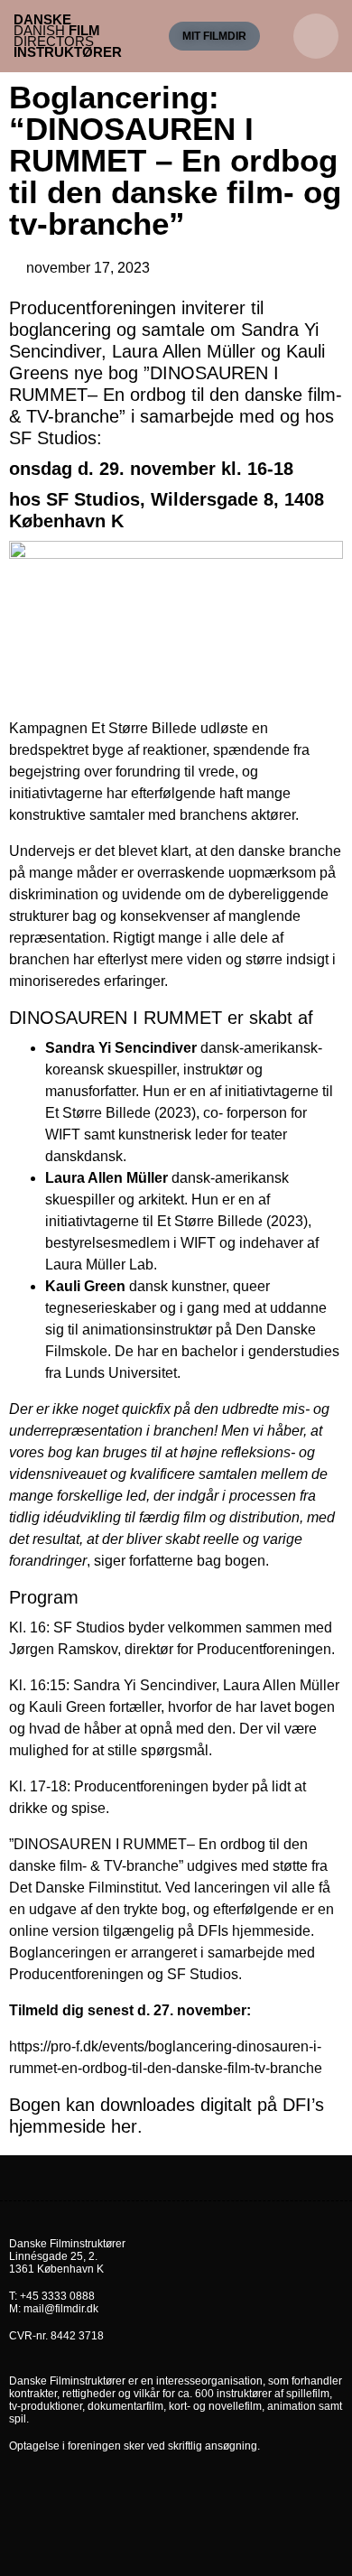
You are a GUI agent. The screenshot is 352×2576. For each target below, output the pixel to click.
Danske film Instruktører (68, 36)
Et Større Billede (144, 728)
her (124, 2126)
